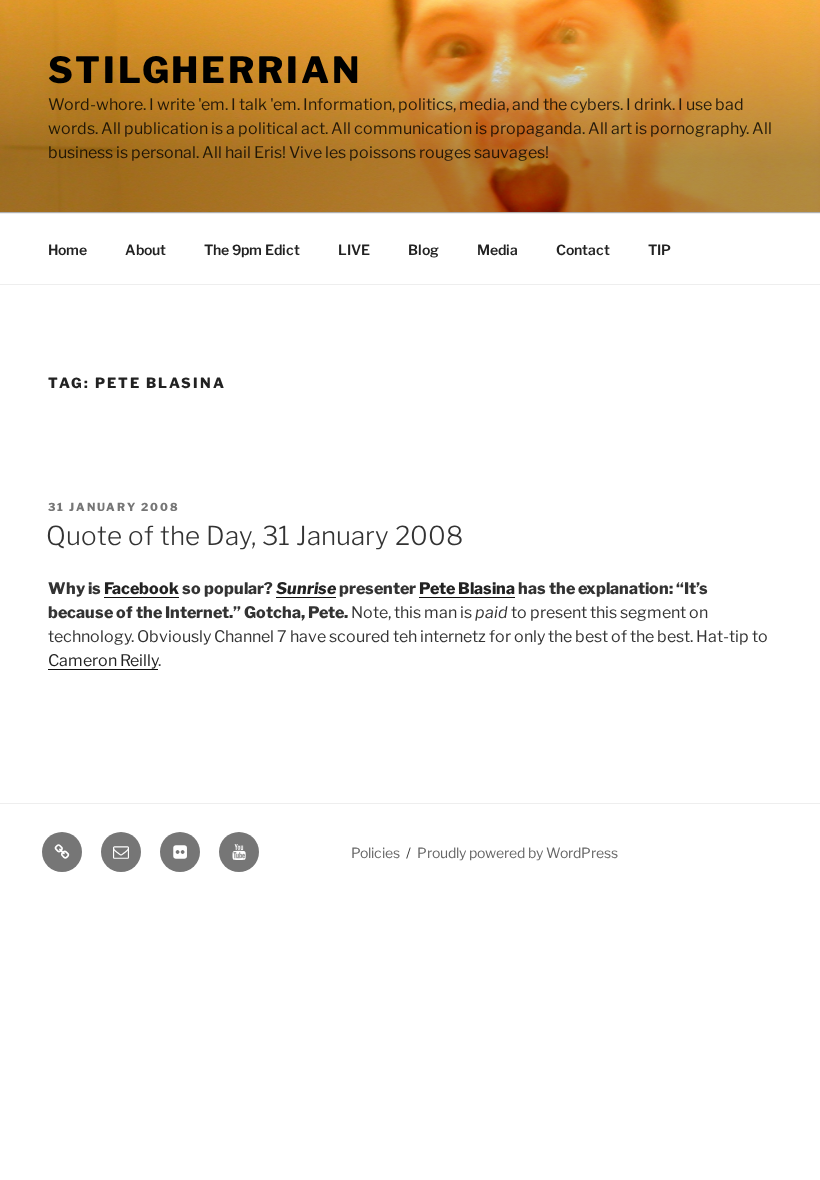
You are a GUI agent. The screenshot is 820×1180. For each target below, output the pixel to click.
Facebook (141, 588)
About (145, 249)
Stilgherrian (205, 70)
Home (67, 249)
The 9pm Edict (252, 249)
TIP (659, 249)
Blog (423, 249)
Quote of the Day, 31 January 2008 (254, 535)
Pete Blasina (467, 588)
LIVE (354, 249)
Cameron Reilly (103, 660)
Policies (375, 852)
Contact (583, 249)
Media (497, 249)
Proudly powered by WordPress (517, 852)
